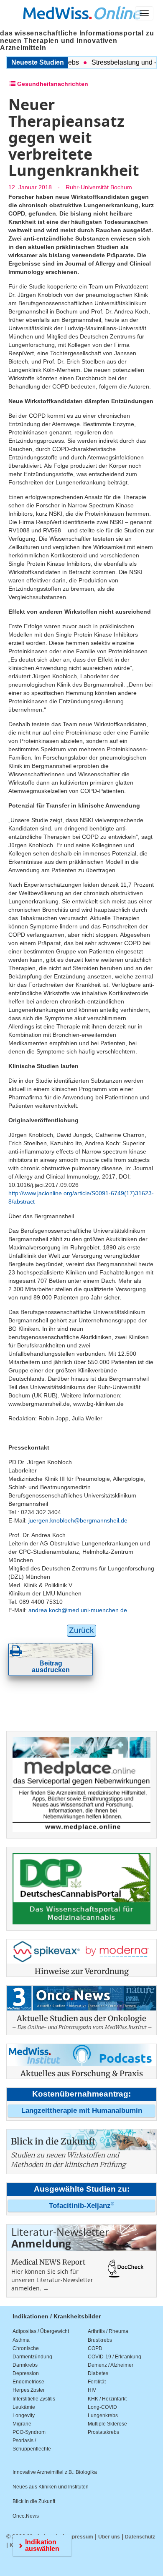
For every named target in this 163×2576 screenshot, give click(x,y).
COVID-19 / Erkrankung (115, 2357)
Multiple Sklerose (107, 2424)
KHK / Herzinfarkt (107, 2399)
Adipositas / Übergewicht (41, 2331)
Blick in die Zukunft (34, 2501)
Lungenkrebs (103, 2415)
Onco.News (26, 2516)
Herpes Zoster (29, 2390)
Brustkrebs (100, 2340)
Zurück (81, 1630)
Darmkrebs (25, 2365)
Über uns (109, 2537)
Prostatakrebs (103, 2432)
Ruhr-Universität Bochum (99, 187)
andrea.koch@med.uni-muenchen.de (78, 1610)
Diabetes (98, 2373)
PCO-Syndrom (29, 2432)
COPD (95, 2348)
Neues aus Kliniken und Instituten (51, 2487)
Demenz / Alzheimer (111, 2365)
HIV (92, 2390)
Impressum (80, 2537)
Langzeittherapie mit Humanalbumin (82, 2111)
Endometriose (28, 2382)
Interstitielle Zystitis (34, 2399)
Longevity (24, 2415)
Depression (26, 2373)
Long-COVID (102, 2407)
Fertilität (97, 2382)
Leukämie (24, 2407)
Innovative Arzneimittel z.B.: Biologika (55, 2472)
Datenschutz (140, 2537)
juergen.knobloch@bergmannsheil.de (78, 1520)
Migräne (22, 2424)
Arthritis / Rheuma (108, 2331)
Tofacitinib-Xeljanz (81, 2206)
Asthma (21, 2340)
